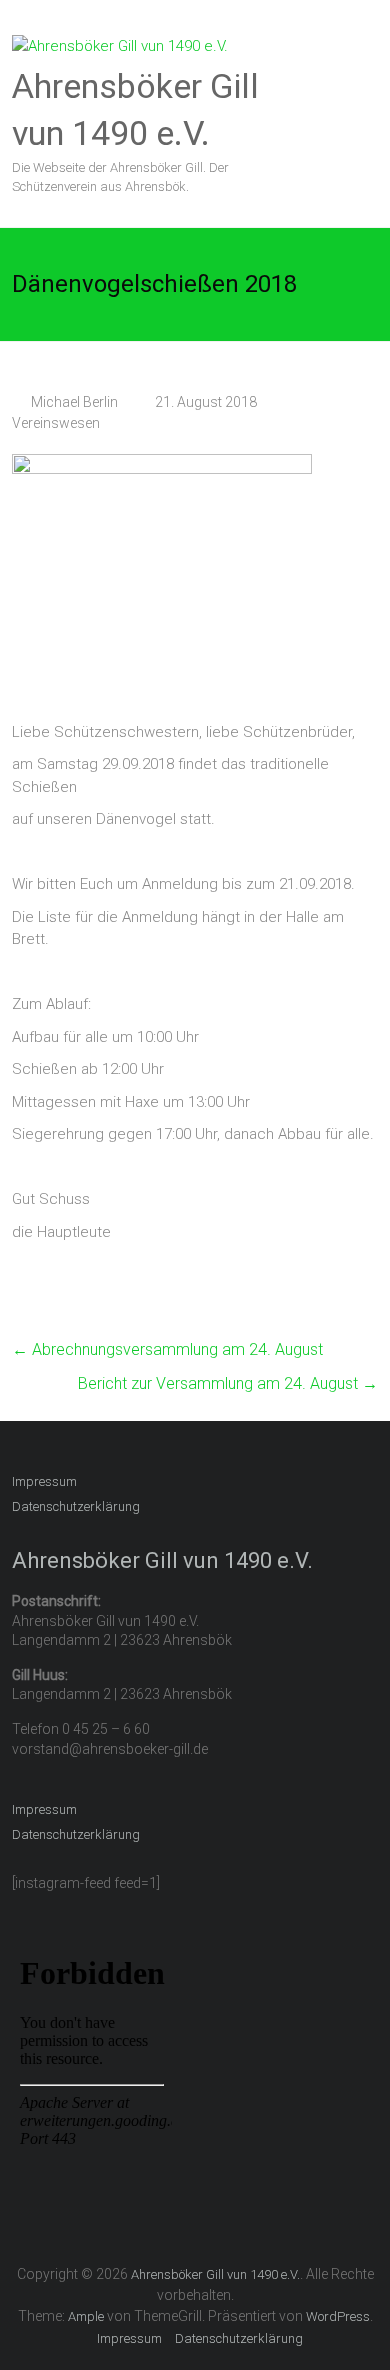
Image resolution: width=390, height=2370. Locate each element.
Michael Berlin (74, 402)
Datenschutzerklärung (76, 1506)
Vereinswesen (56, 423)
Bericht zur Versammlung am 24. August (228, 1383)
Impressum (44, 1481)
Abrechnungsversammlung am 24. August (167, 1349)
